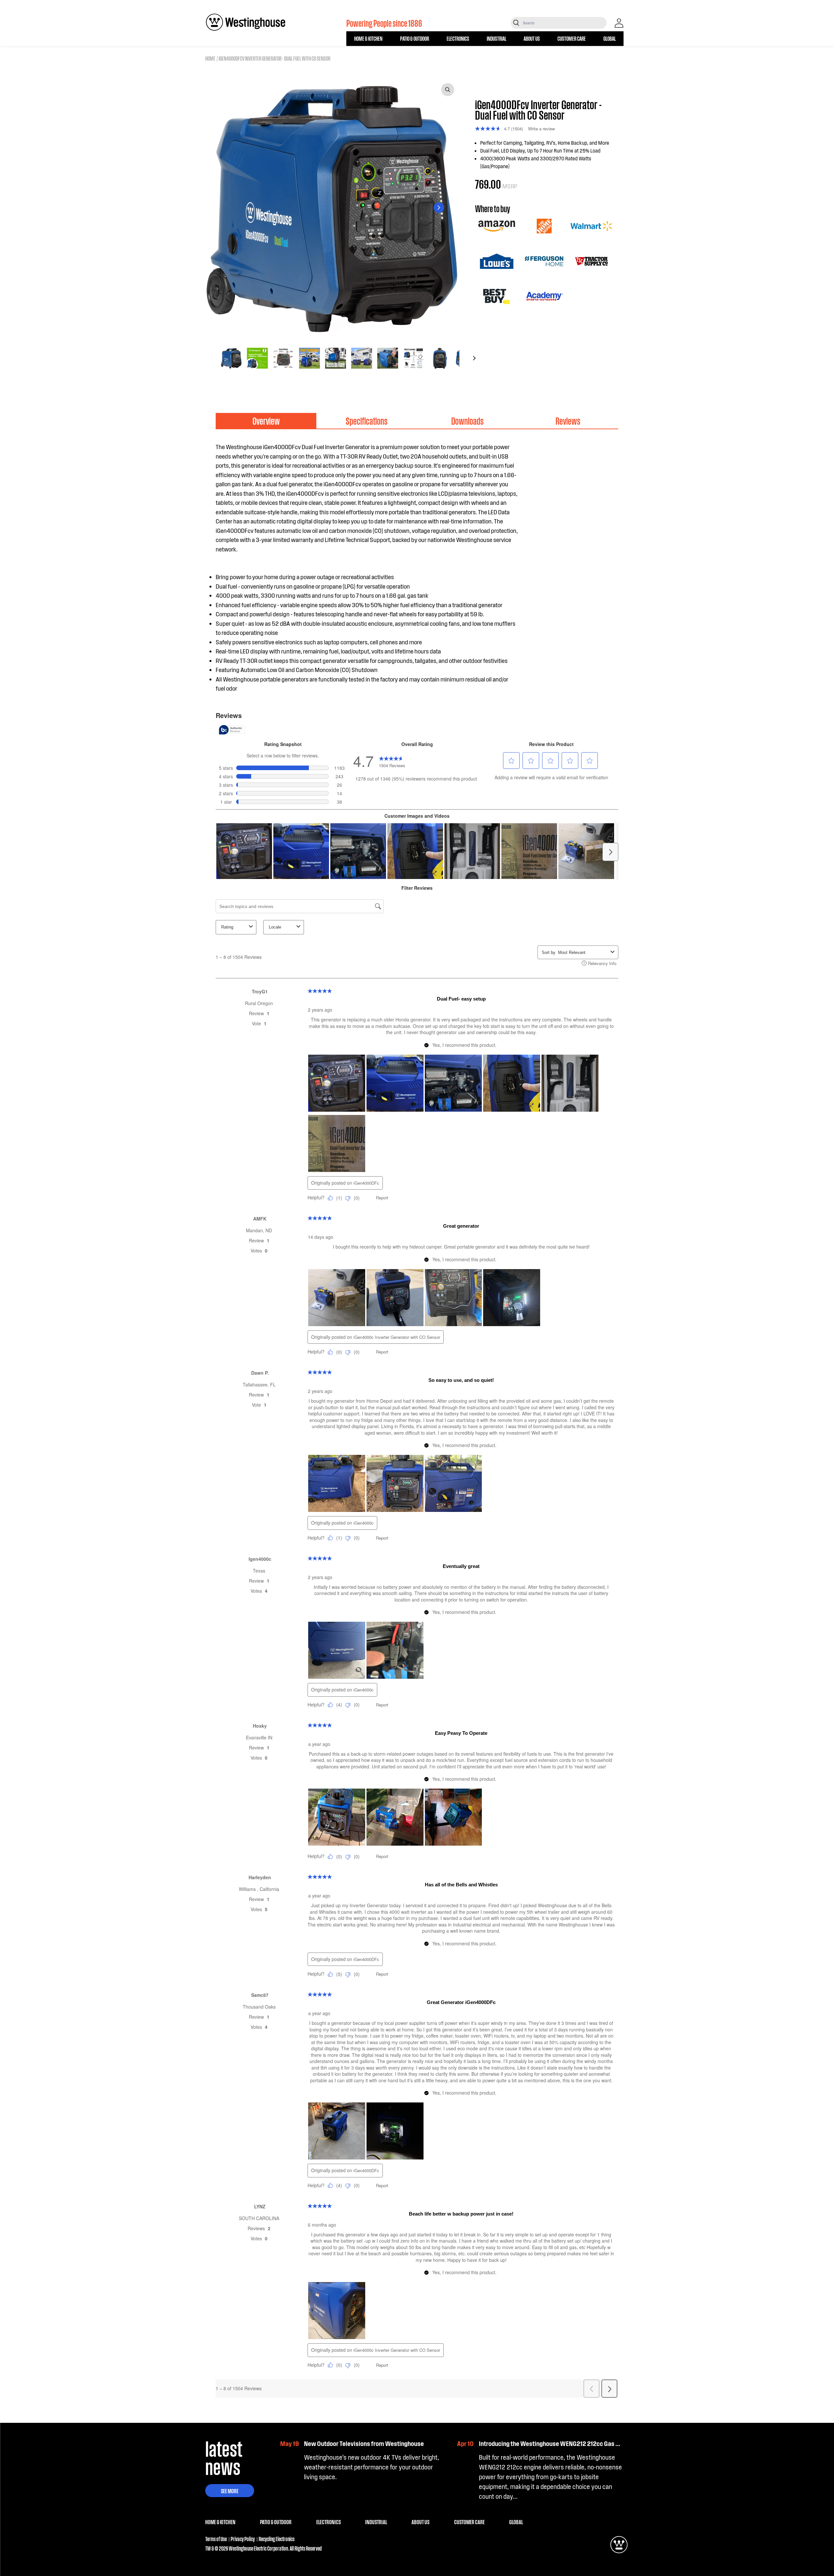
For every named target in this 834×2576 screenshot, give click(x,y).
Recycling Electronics (277, 2539)
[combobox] (564, 23)
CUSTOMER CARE (572, 38)
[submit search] (516, 23)
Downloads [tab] (467, 421)
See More (230, 2491)
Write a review (541, 129)
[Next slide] (439, 208)
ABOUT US (532, 38)
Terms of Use (216, 2539)
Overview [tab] (266, 421)
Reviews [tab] (568, 421)
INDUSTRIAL (496, 38)
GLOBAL (610, 38)
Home (210, 58)
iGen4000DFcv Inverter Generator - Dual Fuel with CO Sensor (274, 58)
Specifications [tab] (367, 421)
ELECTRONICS (458, 38)
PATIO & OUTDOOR (415, 38)
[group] (231, 358)
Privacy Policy (243, 2539)
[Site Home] (246, 22)
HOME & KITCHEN (368, 38)
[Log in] (619, 23)
